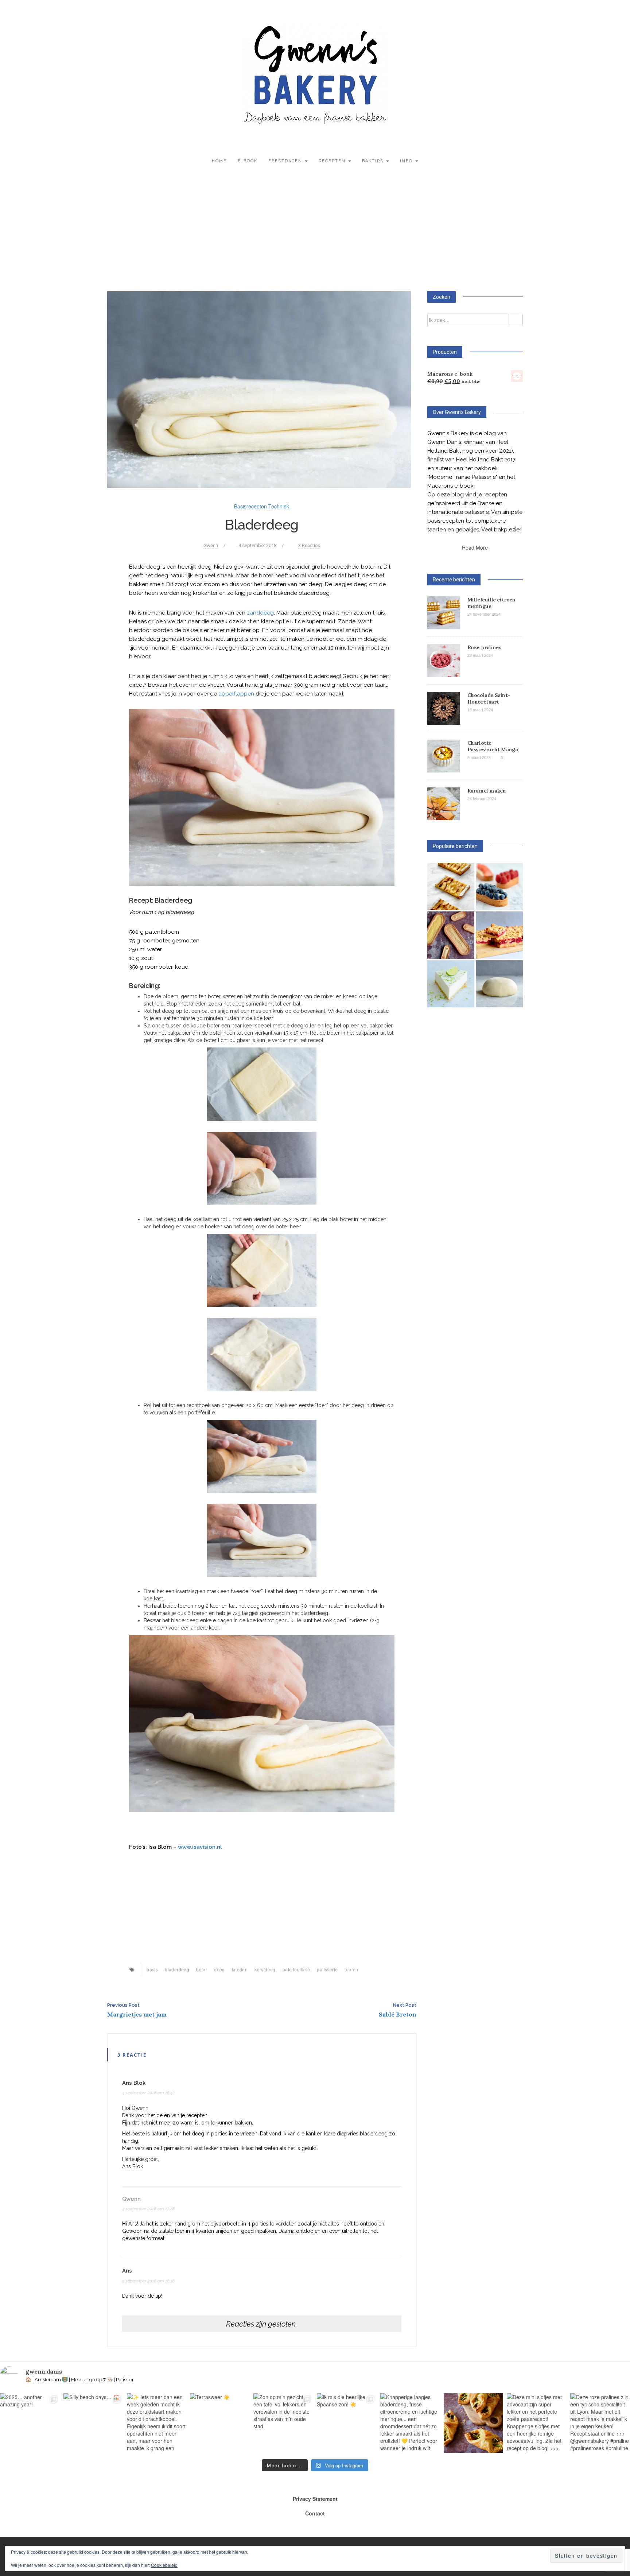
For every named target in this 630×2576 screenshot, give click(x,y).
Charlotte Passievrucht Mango (493, 746)
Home (219, 161)
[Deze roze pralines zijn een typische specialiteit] (600, 2423)
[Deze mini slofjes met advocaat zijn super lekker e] (537, 2423)
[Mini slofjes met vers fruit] (499, 886)
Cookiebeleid (164, 2565)
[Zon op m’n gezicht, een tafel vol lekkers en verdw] (283, 2423)
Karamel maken (487, 791)
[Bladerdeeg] (259, 389)
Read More (475, 547)
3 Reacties (309, 545)
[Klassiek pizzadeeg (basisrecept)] (499, 984)
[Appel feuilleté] (451, 886)
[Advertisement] (315, 233)
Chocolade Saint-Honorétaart (489, 698)
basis (152, 1969)
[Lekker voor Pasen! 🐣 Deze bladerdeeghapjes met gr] (474, 2423)
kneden (240, 1969)
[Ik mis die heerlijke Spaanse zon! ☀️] (347, 2423)
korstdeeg (265, 1969)
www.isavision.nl (200, 1847)
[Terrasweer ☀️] (220, 2423)
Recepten (333, 161)
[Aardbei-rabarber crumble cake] (499, 935)
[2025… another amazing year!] (30, 2423)
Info (407, 161)
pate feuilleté (296, 1969)
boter (202, 1969)
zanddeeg (260, 613)
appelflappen (236, 694)
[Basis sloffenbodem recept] (451, 935)
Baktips (374, 161)
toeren (351, 1969)
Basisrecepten (250, 506)
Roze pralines (484, 647)
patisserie (327, 1969)
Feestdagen (286, 161)
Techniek (279, 506)
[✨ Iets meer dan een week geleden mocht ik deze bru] (157, 2423)
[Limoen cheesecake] (451, 984)
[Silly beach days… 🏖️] (93, 2423)
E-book (248, 161)
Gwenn (211, 545)
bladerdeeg (177, 1969)
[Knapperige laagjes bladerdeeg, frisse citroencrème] (410, 2423)
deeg (219, 1969)
